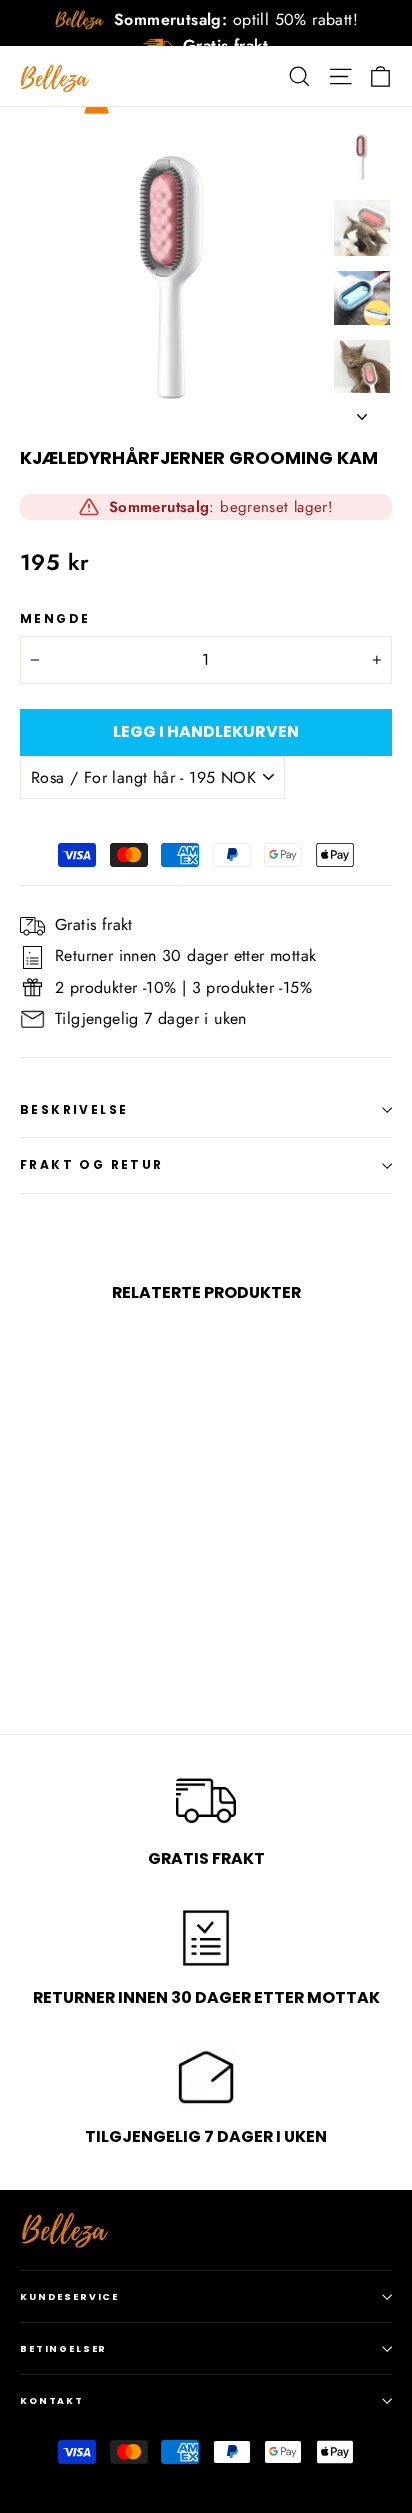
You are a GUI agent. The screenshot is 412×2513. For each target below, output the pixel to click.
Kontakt (52, 2400)
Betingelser (63, 2348)
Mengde (55, 619)
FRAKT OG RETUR (92, 1164)
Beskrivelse (74, 1109)
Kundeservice (69, 2296)
